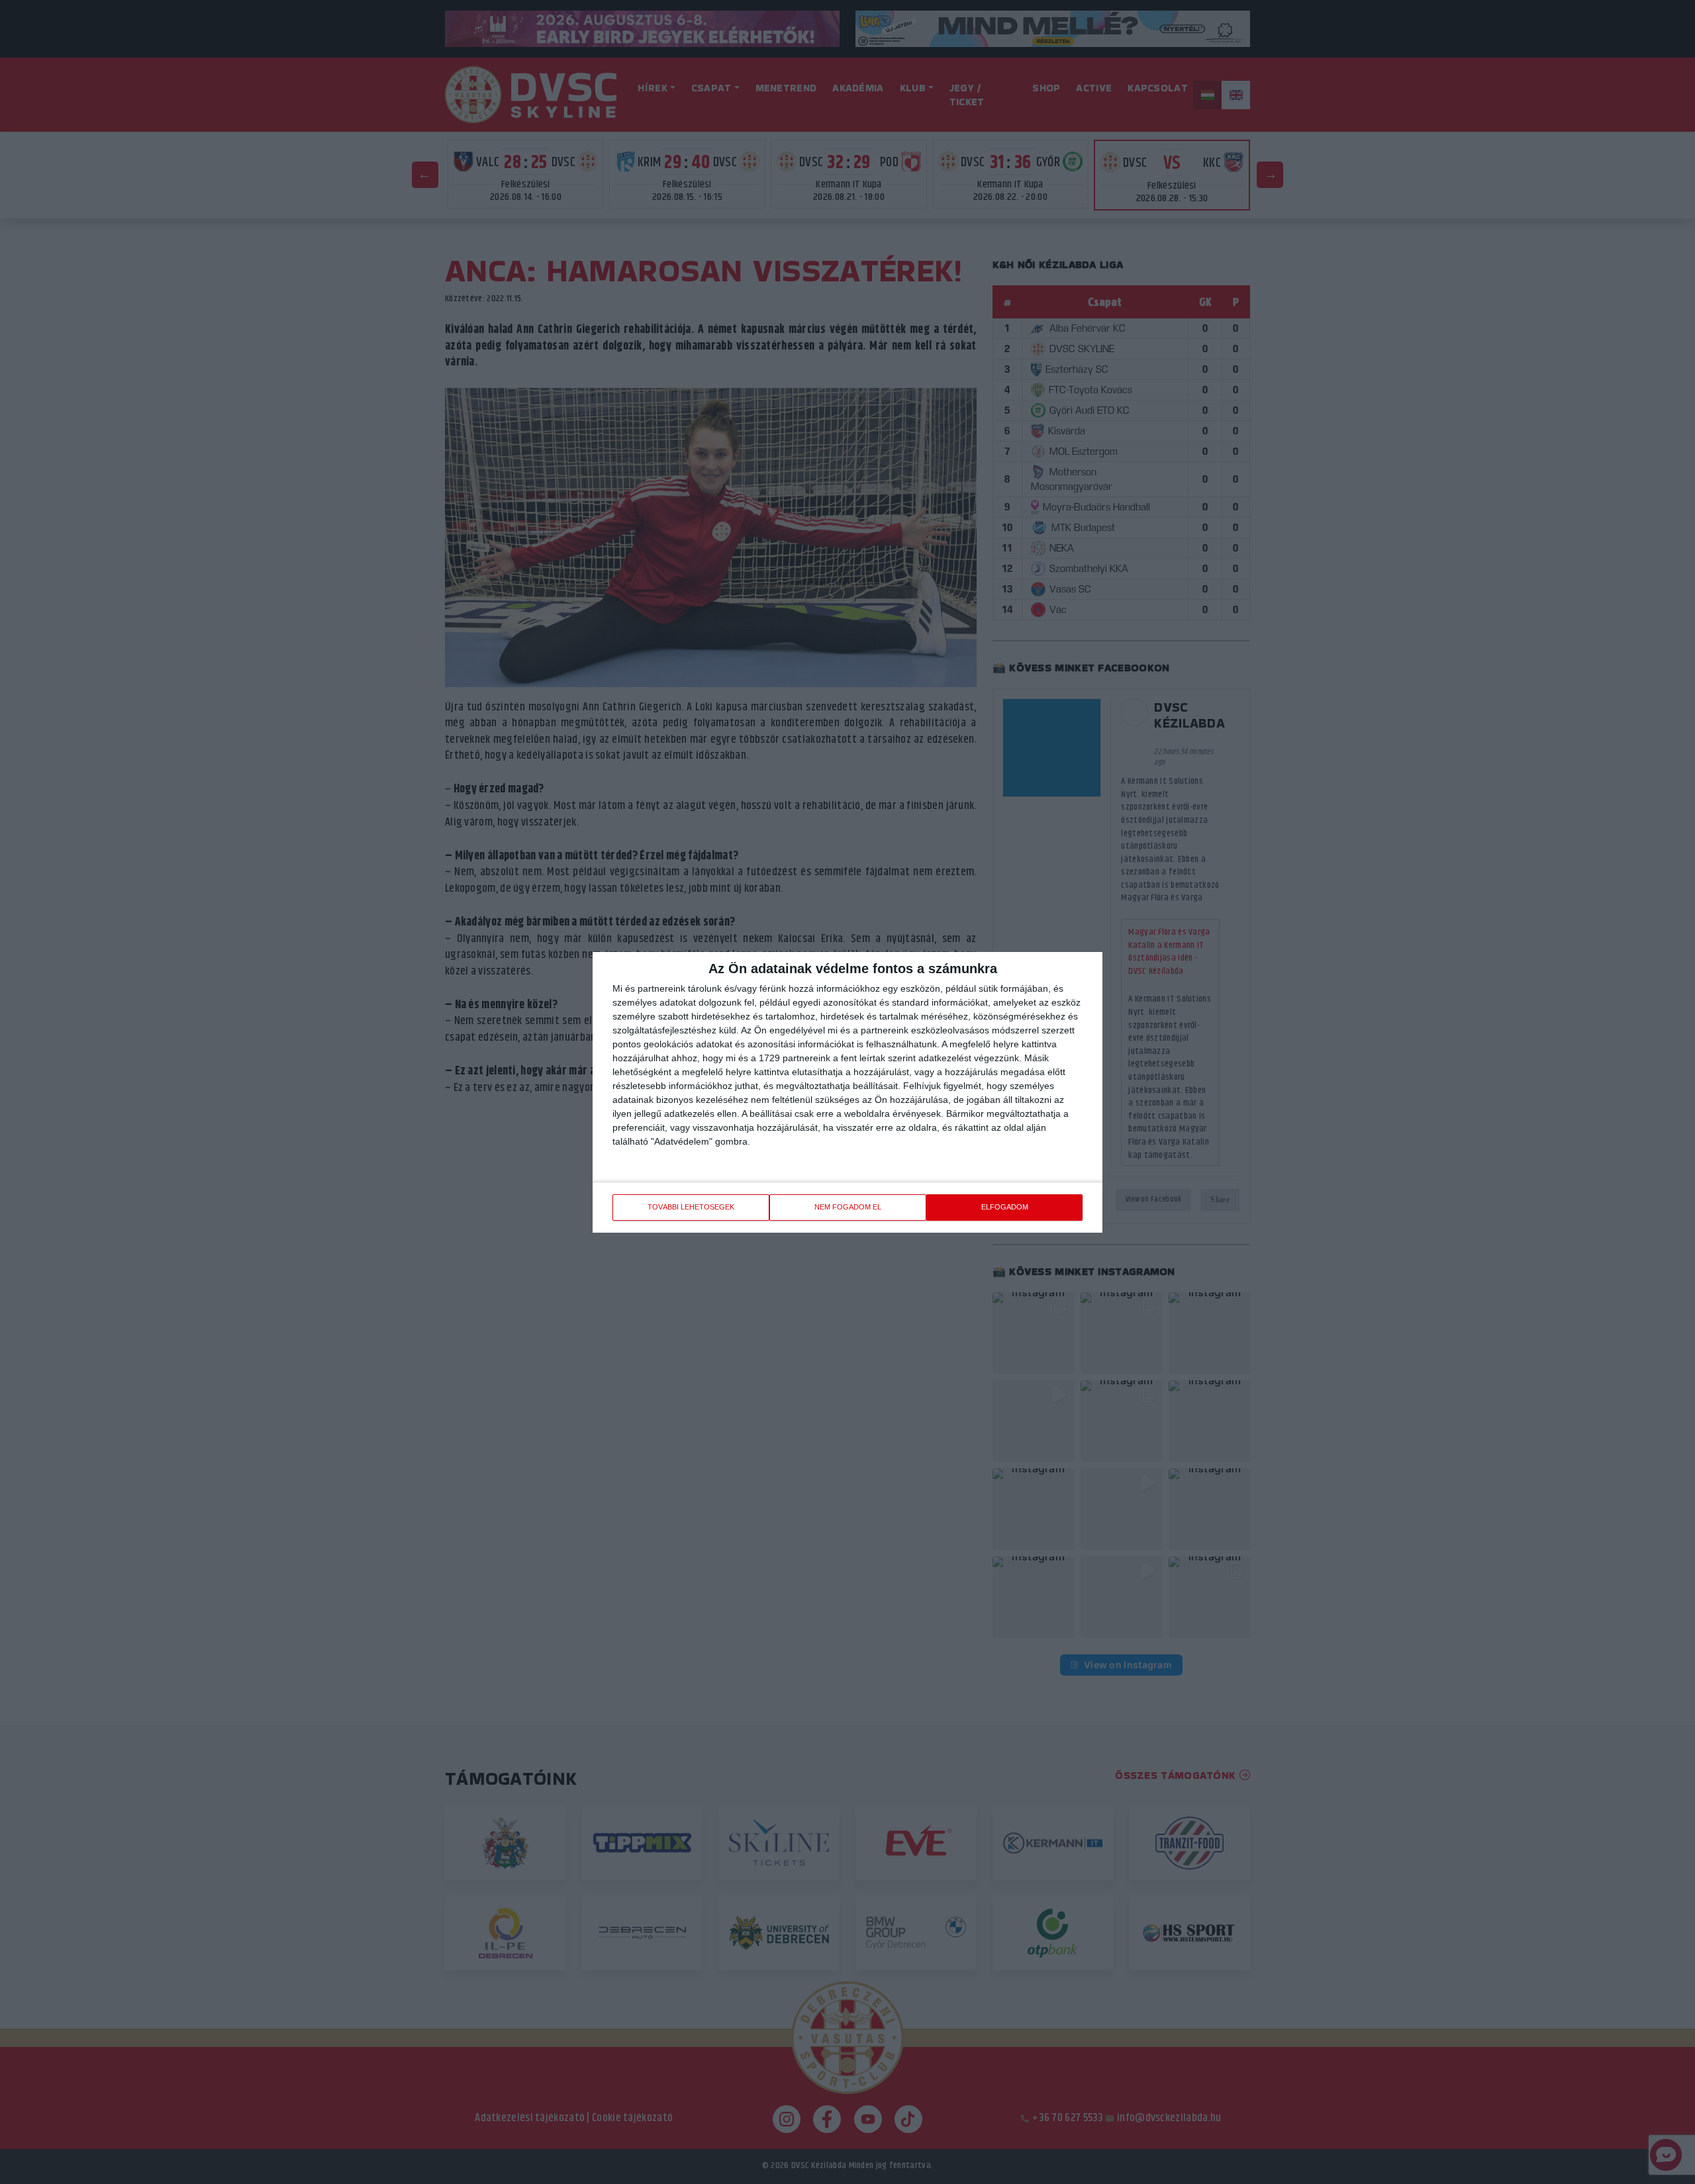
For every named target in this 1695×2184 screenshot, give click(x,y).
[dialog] (847, 1092)
